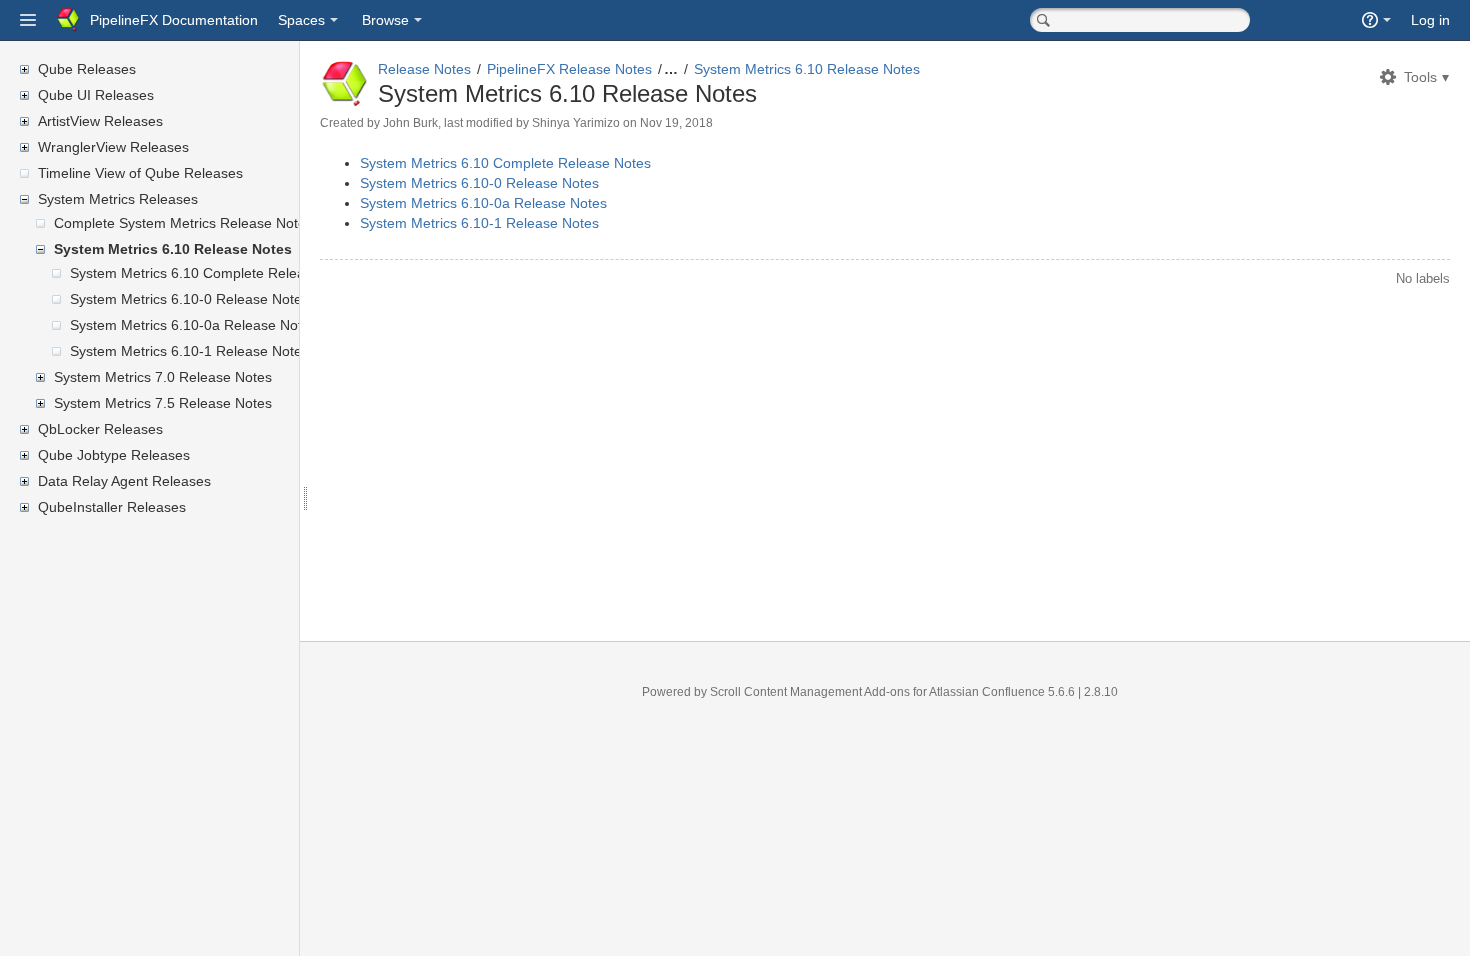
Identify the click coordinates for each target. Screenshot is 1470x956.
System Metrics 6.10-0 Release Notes (189, 299)
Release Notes (424, 69)
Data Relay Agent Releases (124, 481)
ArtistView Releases (100, 121)
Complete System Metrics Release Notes (183, 223)
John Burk (410, 123)
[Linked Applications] (28, 20)
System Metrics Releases (118, 199)
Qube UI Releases (96, 95)
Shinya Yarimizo (576, 123)
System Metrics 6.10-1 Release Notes (189, 351)
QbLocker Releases (100, 429)
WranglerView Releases (113, 147)
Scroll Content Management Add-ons (810, 692)
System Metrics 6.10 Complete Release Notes (215, 273)
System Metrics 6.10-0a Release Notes (193, 325)
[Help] (1376, 20)
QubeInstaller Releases (112, 507)
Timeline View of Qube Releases (140, 173)
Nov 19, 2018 (676, 123)
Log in (1430, 20)
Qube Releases (87, 69)
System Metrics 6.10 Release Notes (173, 249)
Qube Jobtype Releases (114, 455)
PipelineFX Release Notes (569, 69)
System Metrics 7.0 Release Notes (163, 377)
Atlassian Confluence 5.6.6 (1003, 692)
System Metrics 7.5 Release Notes (163, 403)
